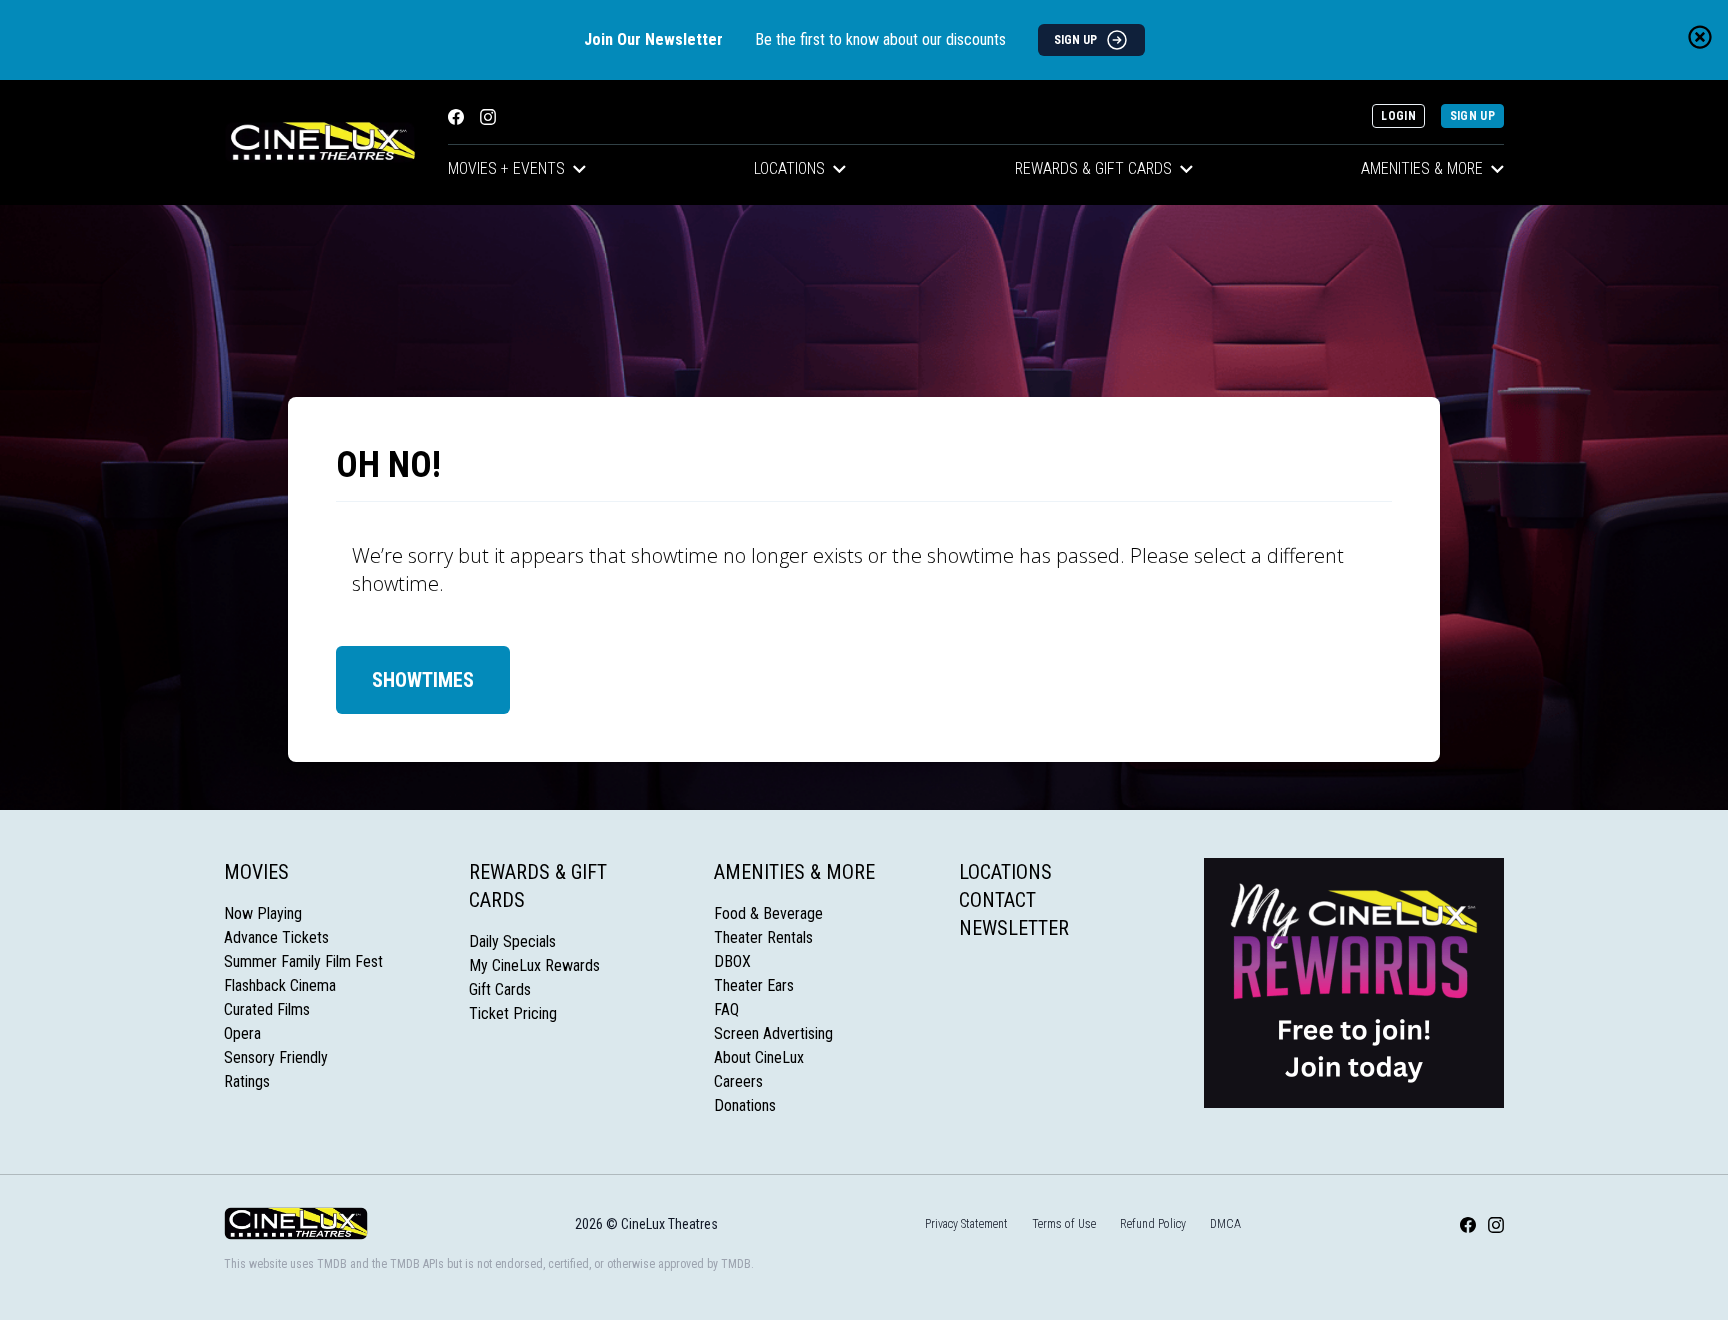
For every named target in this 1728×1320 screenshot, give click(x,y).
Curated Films (267, 1009)
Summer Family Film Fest (303, 961)
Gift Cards (500, 989)
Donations (745, 1105)
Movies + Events (506, 168)
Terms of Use (1064, 1224)
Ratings (247, 1081)
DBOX (732, 961)
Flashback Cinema (280, 985)
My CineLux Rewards (534, 965)
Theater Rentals (763, 937)
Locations (789, 168)
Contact (997, 900)
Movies (256, 872)
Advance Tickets (276, 937)
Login (1398, 116)
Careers (738, 1081)
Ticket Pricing (513, 1013)
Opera (242, 1033)
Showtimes (423, 680)
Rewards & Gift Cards (1093, 168)
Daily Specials (512, 941)
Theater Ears (754, 985)
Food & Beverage (768, 913)
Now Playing (263, 913)
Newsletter (1014, 928)
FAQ (726, 1009)
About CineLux (759, 1057)
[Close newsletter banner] (1700, 37)
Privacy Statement (966, 1224)
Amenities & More (1422, 168)
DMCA (1225, 1224)
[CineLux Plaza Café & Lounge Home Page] (320, 142)
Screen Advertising (773, 1033)
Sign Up (1472, 116)
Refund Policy (1153, 1224)
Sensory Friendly (276, 1057)
